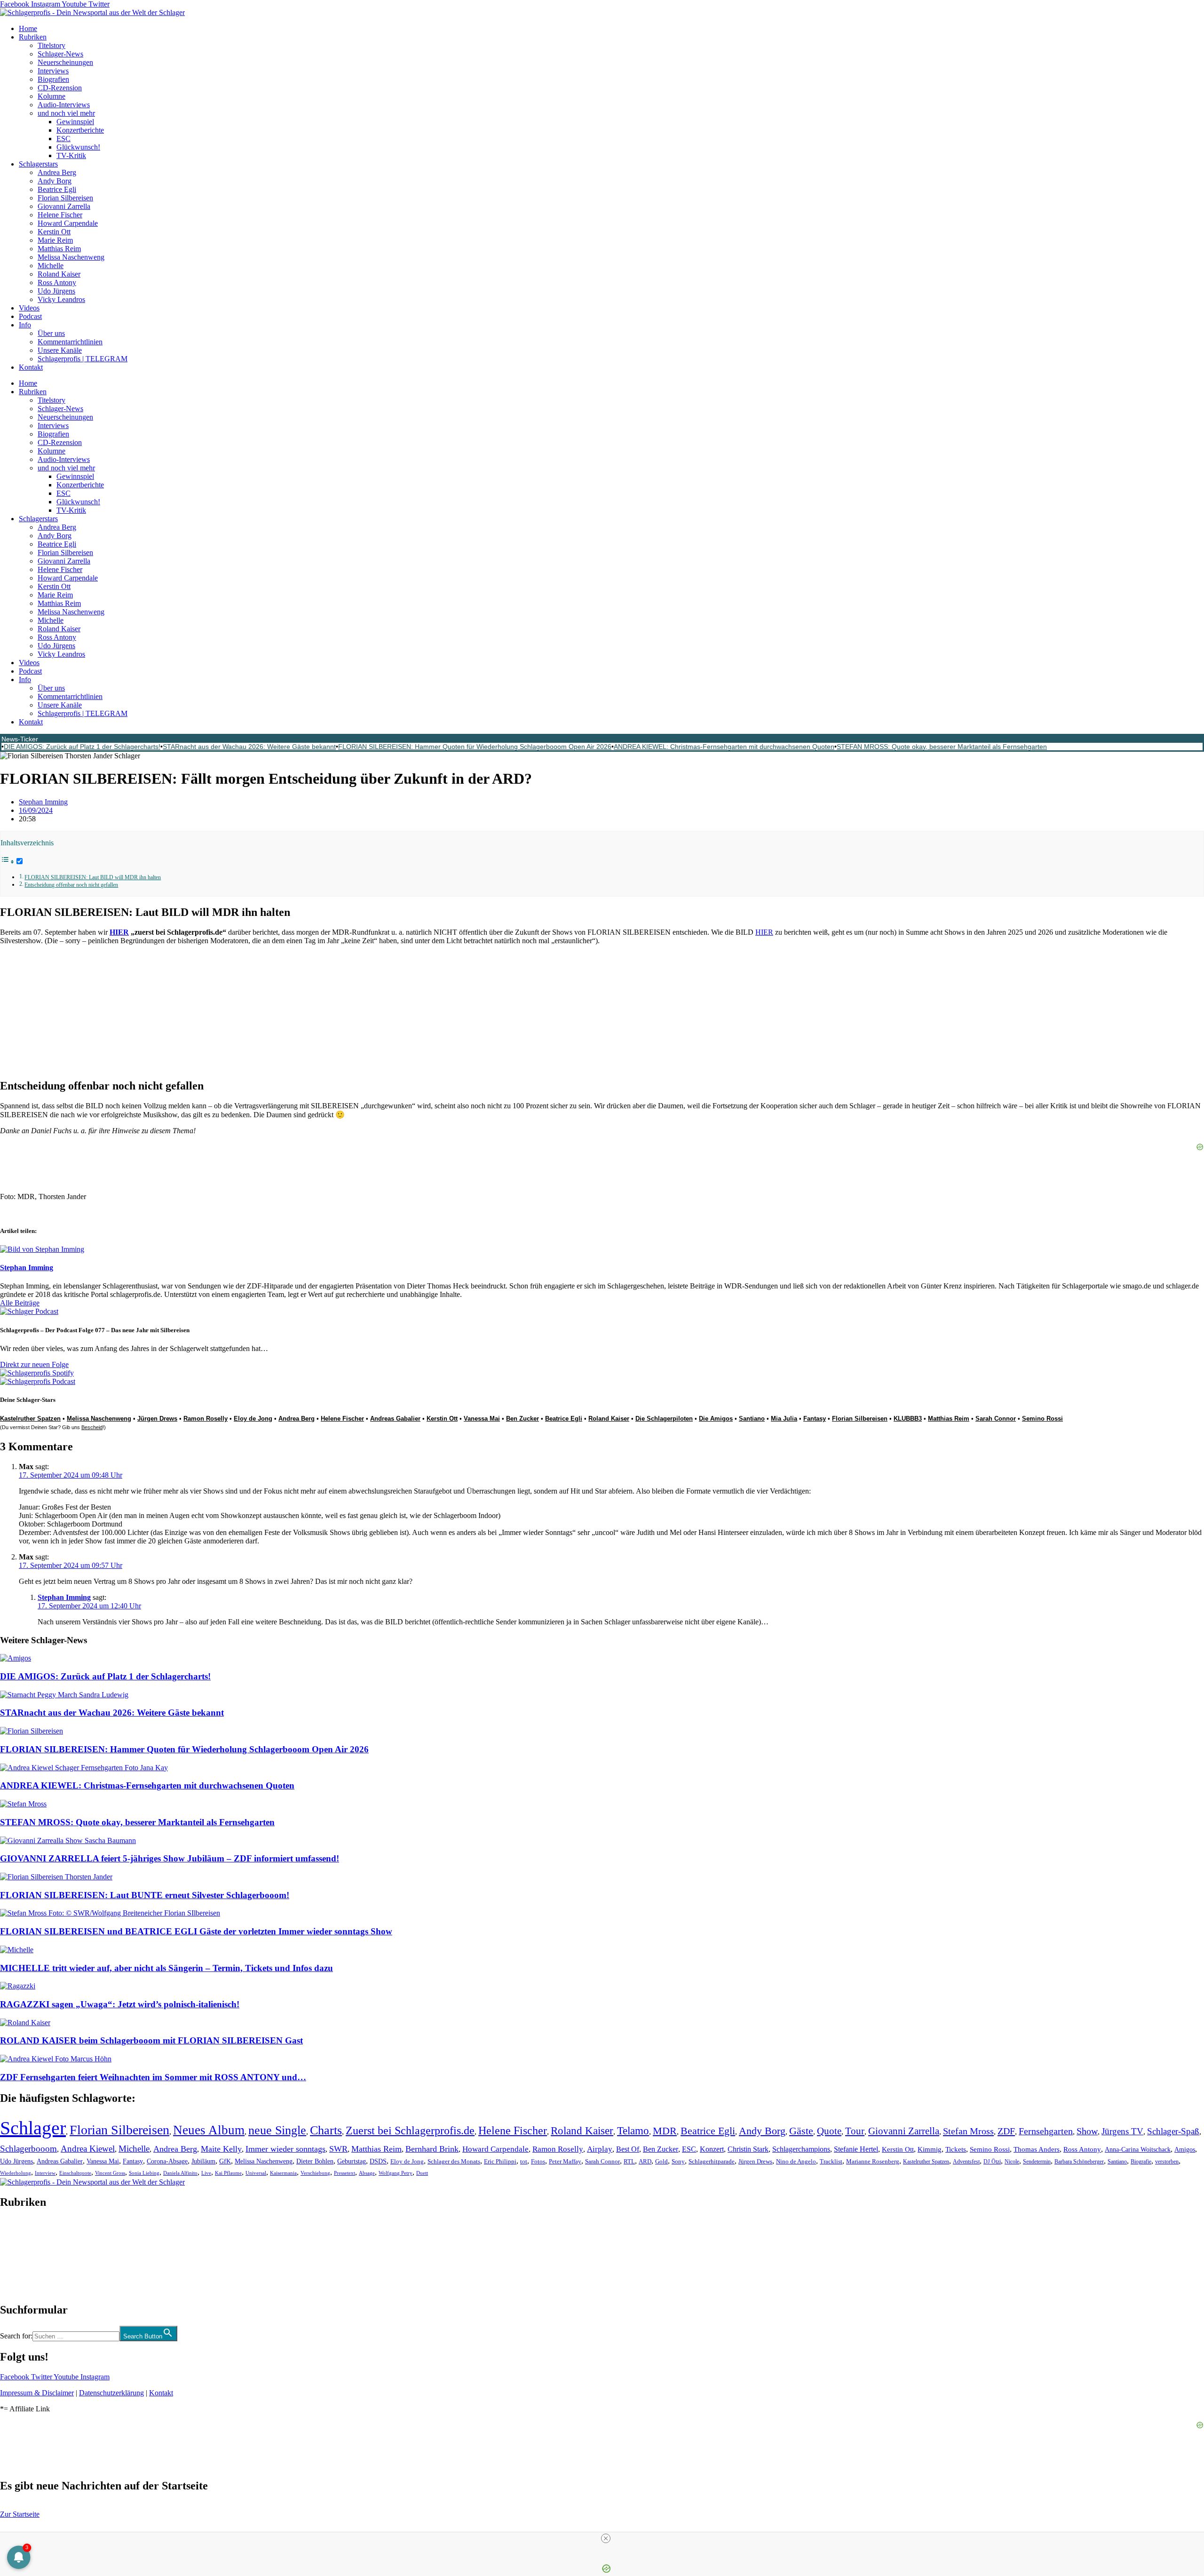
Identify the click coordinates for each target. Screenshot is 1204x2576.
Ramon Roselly (206, 1419)
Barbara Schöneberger (1079, 2162)
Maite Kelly (221, 2149)
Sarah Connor (996, 1419)
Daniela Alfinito (180, 2173)
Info (25, 325)
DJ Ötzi (992, 2162)
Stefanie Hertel (856, 2149)
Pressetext (345, 2173)
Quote (829, 2131)
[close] (606, 2538)
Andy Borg (55, 181)
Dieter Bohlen (315, 2161)
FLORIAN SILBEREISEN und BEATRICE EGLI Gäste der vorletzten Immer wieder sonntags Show (196, 1931)
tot (524, 2161)
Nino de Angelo (796, 2162)
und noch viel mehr (66, 113)
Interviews (53, 71)
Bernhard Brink (432, 2149)
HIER (119, 932)
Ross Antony (57, 282)
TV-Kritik (71, 155)
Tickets (956, 2149)
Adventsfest (966, 2162)
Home (28, 28)
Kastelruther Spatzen (926, 2162)
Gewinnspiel (75, 122)
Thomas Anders (1037, 2149)
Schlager (33, 2128)
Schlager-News (60, 54)
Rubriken (33, 37)
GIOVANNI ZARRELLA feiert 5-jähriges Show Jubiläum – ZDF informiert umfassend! (170, 1858)
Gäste (801, 2131)
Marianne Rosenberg (873, 2162)
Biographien (18, 2256)
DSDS (378, 2161)
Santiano (752, 1419)
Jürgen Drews (157, 1419)
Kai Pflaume (228, 2173)
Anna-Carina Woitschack (1138, 2149)
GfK (225, 2161)
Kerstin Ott (54, 232)
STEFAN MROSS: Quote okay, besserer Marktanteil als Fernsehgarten (942, 747)
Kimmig (930, 2149)
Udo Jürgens (56, 291)
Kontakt (31, 367)
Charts (326, 2130)
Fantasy (815, 1419)
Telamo (633, 2131)
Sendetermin (1037, 2162)
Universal (256, 2173)
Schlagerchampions (801, 2149)
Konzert (712, 2149)
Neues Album (209, 2130)
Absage (367, 2173)
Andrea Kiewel (88, 2149)
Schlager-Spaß (1173, 2131)
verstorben (1167, 2162)
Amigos (1185, 2149)
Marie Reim (55, 240)
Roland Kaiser (59, 274)
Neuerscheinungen (65, 62)
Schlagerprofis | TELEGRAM (83, 359)
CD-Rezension (60, 88)
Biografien (53, 79)
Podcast (30, 316)
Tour (855, 2131)
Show (1087, 2131)
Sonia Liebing (144, 2173)
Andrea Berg (57, 172)
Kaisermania (283, 2173)
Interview (45, 2173)
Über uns (51, 333)
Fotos (538, 2161)
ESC (63, 139)
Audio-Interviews (64, 105)
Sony (678, 2162)
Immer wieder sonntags (285, 2149)
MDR (665, 2131)
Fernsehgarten (1046, 2131)
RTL (629, 2161)
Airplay (600, 2149)
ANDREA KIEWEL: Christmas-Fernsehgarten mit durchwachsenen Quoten (724, 747)
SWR (338, 2149)
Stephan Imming (64, 1597)
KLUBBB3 (908, 1419)
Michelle (51, 266)
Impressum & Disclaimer (37, 2393)
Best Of (628, 2149)
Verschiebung (315, 2173)
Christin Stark (748, 2149)
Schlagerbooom (28, 2149)
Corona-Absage (167, 2161)
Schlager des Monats (454, 2161)
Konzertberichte (80, 130)
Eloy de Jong (253, 1419)
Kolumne (51, 96)
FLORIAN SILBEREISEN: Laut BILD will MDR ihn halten (93, 878)
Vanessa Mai (482, 1419)
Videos (29, 308)
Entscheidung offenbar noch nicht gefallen (71, 885)
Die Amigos (716, 1419)
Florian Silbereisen (65, 198)
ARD (645, 2161)
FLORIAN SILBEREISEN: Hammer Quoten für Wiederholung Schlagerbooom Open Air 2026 (475, 747)
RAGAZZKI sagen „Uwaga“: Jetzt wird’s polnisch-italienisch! (120, 2004)
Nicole (1012, 2162)
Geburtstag (352, 2161)
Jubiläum (203, 2161)
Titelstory (51, 45)
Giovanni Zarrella (64, 206)
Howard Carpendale (68, 223)
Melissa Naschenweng (71, 257)
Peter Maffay (565, 2161)
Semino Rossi (1042, 1419)
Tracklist (831, 2162)
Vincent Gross (110, 2173)
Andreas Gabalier (395, 1419)
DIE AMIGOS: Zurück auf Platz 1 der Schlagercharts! (82, 747)
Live (206, 2173)
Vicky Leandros (61, 299)
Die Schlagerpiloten (664, 1419)
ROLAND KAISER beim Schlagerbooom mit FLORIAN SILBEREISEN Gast (151, 2040)
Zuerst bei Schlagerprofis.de (410, 2130)
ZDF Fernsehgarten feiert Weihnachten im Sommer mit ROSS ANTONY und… (153, 2077)
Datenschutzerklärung (111, 2393)
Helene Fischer (60, 215)
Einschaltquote (75, 2173)
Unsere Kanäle (60, 350)
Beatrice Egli (57, 189)
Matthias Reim (59, 249)
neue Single (277, 2130)
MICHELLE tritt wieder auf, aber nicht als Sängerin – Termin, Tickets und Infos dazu (166, 1968)
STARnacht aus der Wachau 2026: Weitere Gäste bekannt (249, 747)
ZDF (1006, 2131)
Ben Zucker (523, 1419)
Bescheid (92, 1427)
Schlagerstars (38, 164)
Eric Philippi (500, 2161)
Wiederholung (16, 2173)
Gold (661, 2162)
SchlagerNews (22, 2230)
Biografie (1141, 2162)
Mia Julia (784, 1419)
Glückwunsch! (78, 147)
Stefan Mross (968, 2131)
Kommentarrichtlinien (70, 342)
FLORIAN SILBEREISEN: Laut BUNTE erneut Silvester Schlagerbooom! (145, 1895)
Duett (422, 2173)
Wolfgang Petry (396, 2173)
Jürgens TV (1122, 2131)
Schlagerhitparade (712, 2162)
